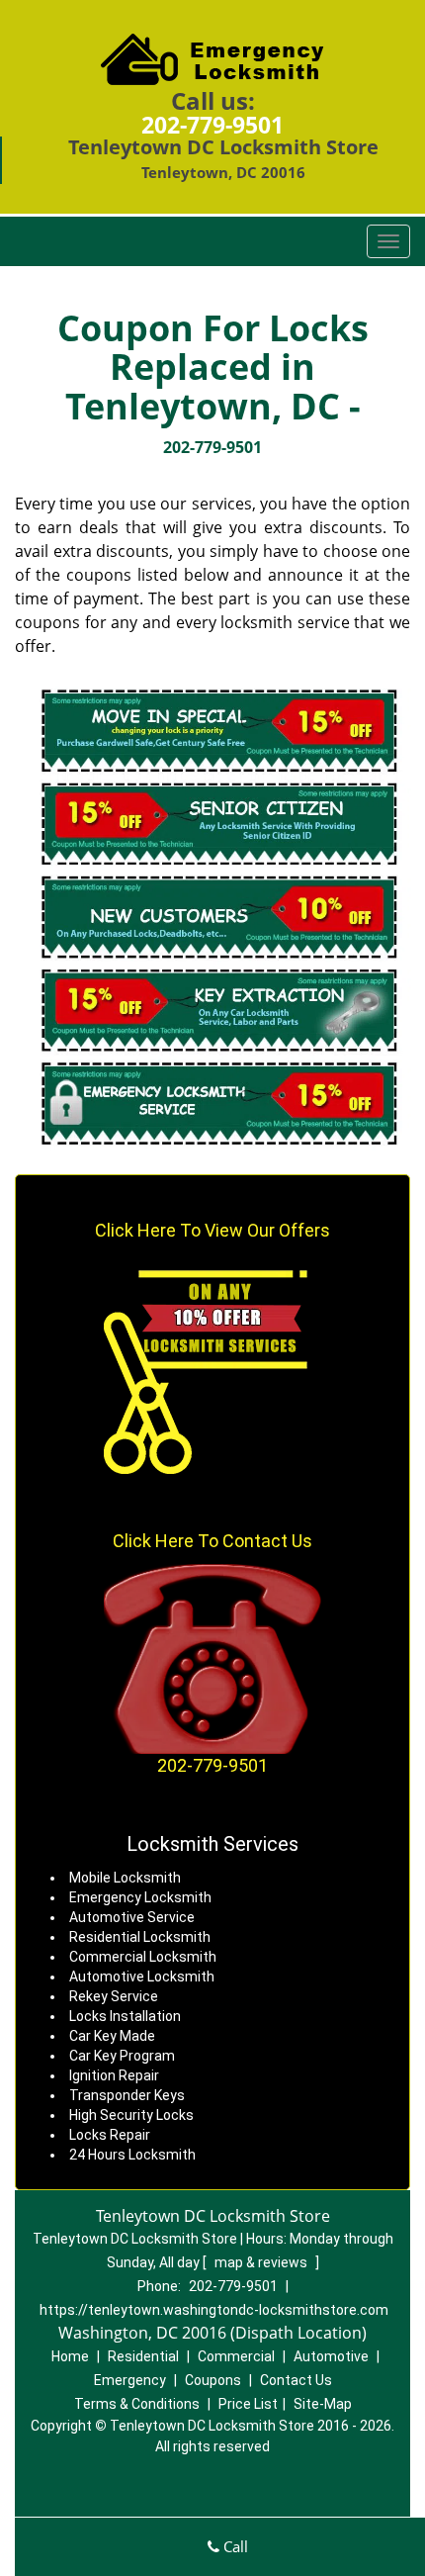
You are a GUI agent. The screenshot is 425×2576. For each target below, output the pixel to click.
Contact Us (296, 2380)
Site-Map (323, 2404)
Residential (143, 2356)
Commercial (236, 2356)
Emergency (130, 2380)
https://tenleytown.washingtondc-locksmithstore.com (214, 2310)
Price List (248, 2404)
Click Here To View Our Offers (212, 1230)
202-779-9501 (212, 125)
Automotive (331, 2356)
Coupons (213, 2380)
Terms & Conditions (137, 2404)
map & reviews (262, 2262)
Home (70, 2356)
